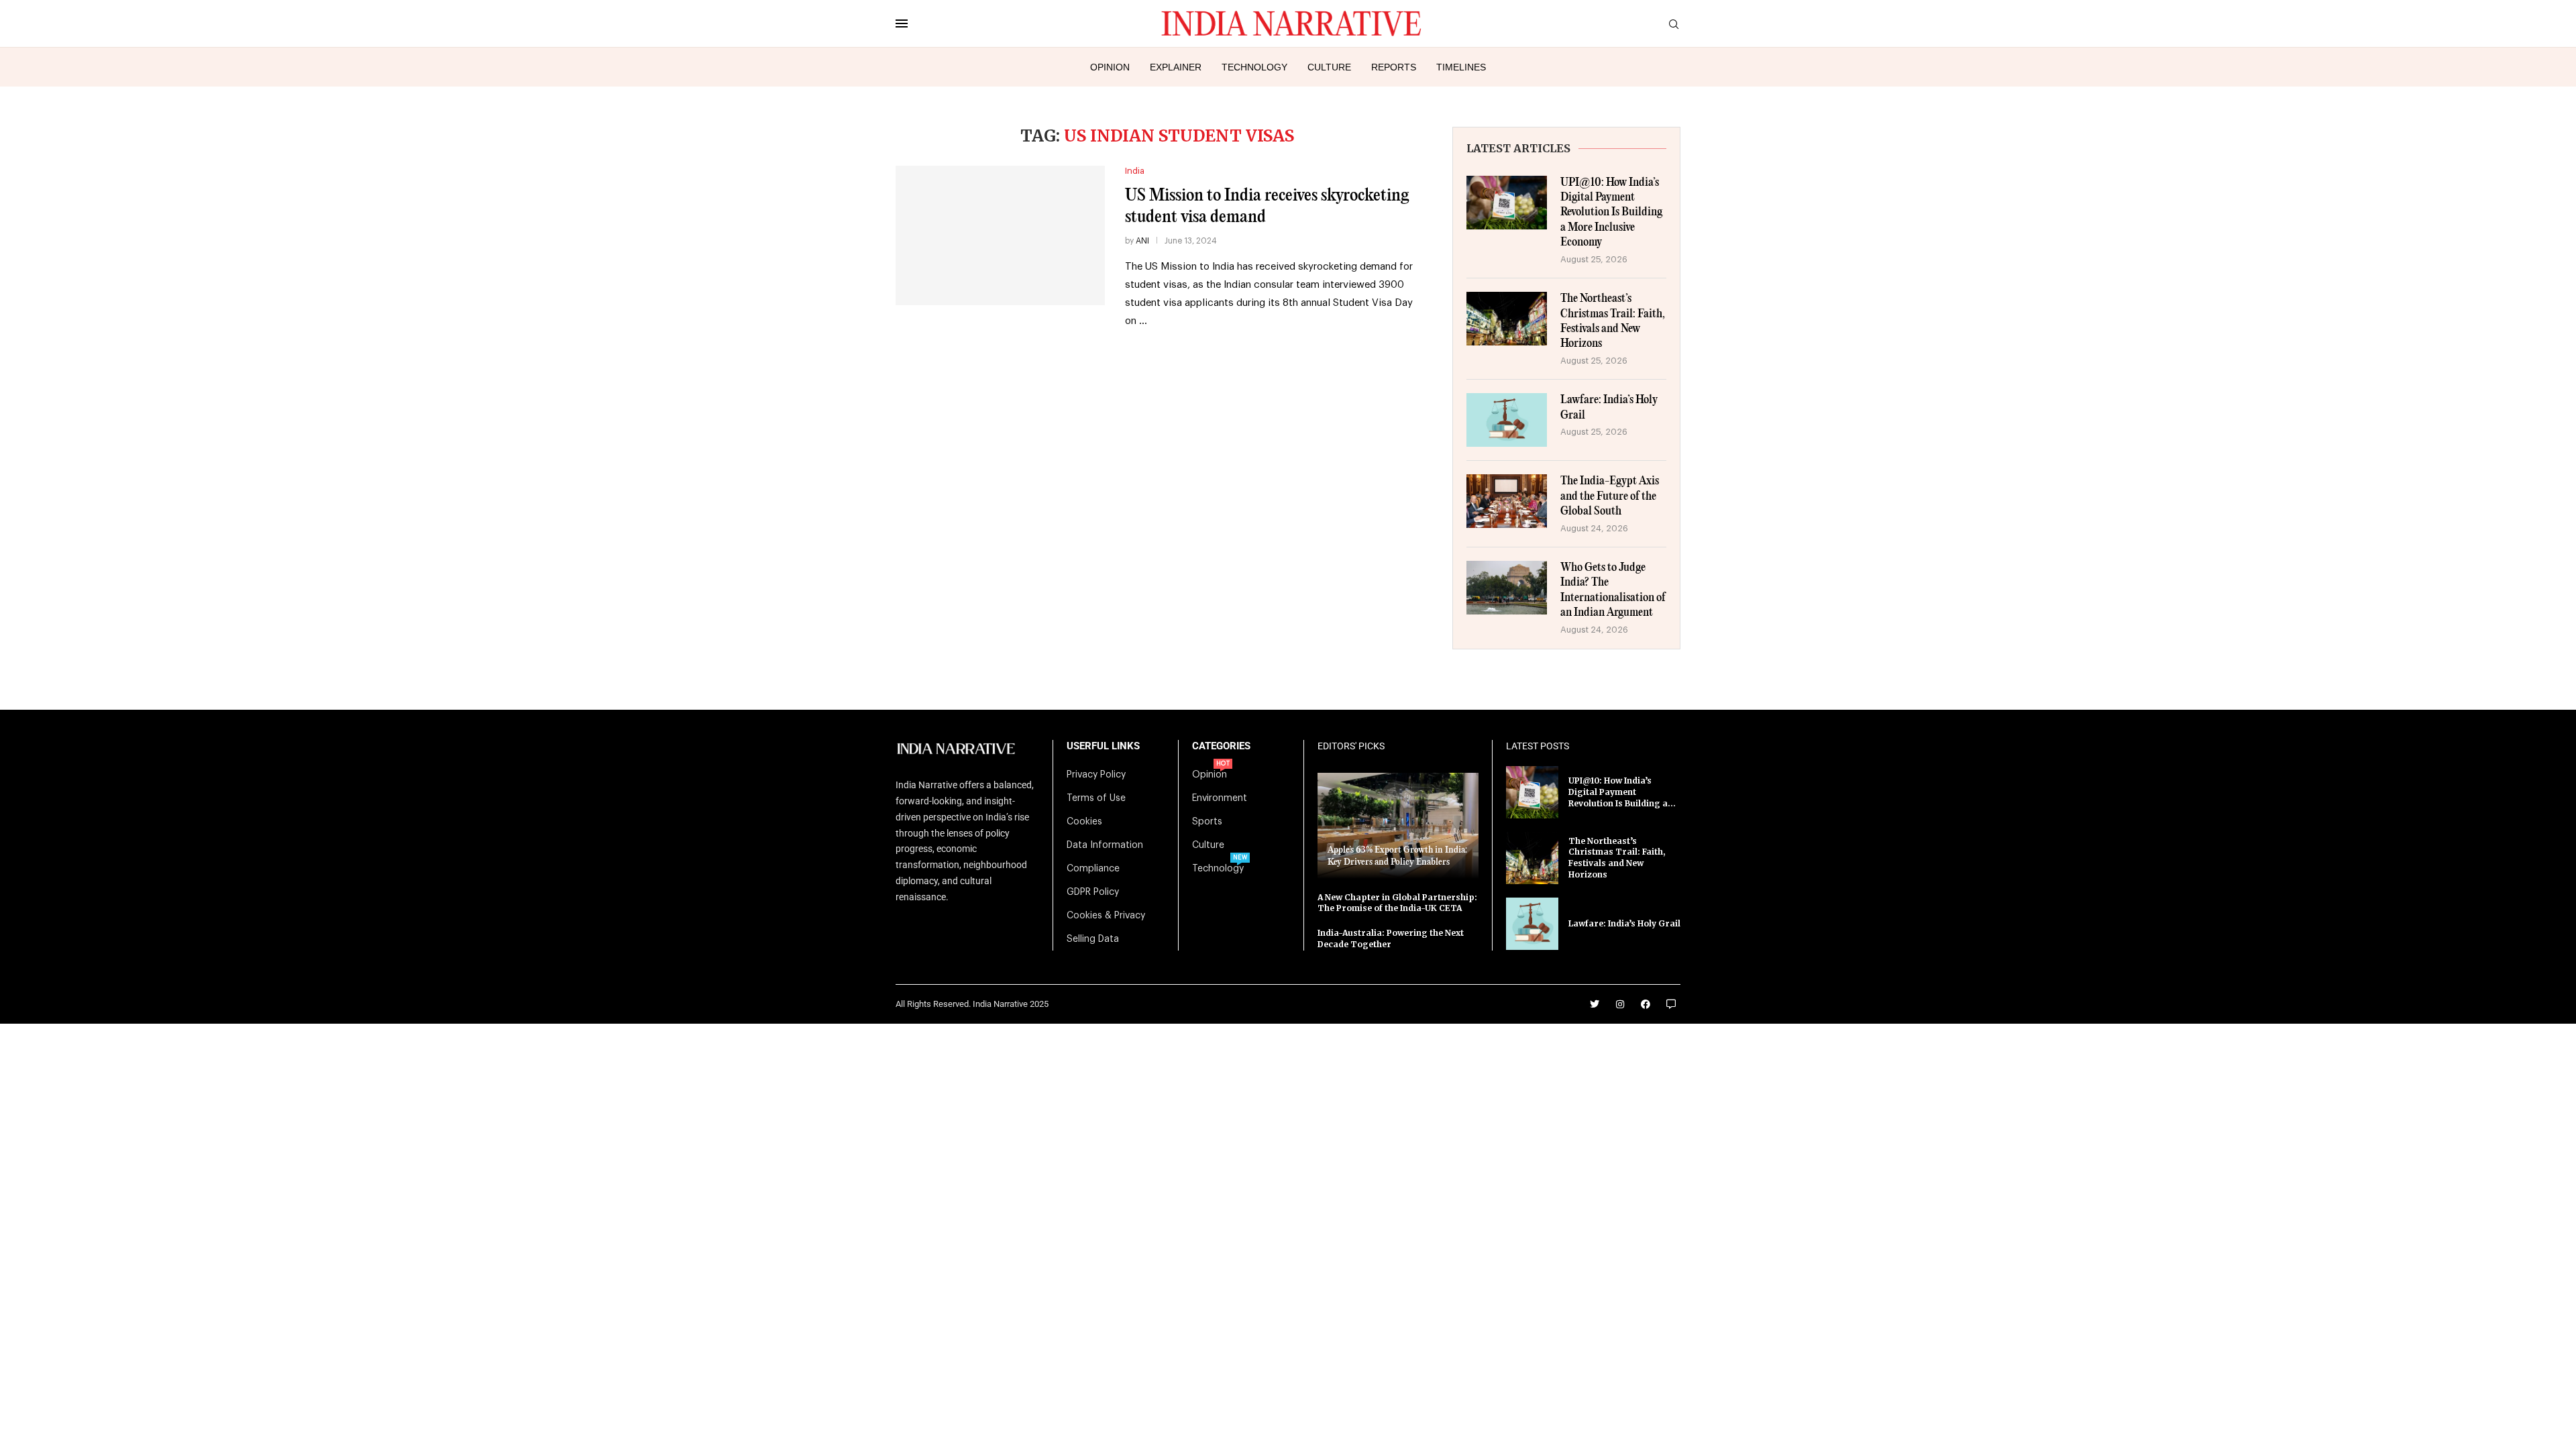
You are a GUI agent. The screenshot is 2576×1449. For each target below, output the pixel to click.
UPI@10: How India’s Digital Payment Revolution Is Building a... (1622, 792)
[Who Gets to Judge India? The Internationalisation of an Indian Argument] (1507, 588)
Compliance (1093, 869)
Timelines (1461, 67)
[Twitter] (1595, 1004)
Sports (1207, 822)
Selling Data (1093, 939)
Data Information (1105, 845)
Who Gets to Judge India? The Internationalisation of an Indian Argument (1613, 590)
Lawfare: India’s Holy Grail (1609, 408)
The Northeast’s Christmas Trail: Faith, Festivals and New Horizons (1613, 321)
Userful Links (1103, 746)
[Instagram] (1620, 1004)
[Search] (1674, 24)
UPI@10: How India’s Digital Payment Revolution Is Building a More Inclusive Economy (1611, 213)
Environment (1220, 798)
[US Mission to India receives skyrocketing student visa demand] (1000, 235)
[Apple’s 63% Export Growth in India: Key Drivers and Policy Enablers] (1398, 825)
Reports (1394, 67)
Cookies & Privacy (1106, 916)
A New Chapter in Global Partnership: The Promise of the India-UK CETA (1397, 903)
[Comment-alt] (1671, 1004)
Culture (1329, 67)
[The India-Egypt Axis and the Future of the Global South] (1507, 501)
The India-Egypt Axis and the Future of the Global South (1610, 496)
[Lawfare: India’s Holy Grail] (1507, 420)
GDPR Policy (1093, 892)
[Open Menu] (902, 23)
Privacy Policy (1096, 775)
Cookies (1084, 822)
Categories (1221, 746)
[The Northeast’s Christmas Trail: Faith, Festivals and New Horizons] (1507, 319)
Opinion (1110, 67)
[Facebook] (1646, 1004)
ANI (1142, 241)
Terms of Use (1096, 798)
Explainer (1176, 67)
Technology (1254, 67)
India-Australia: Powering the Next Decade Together (1391, 938)
